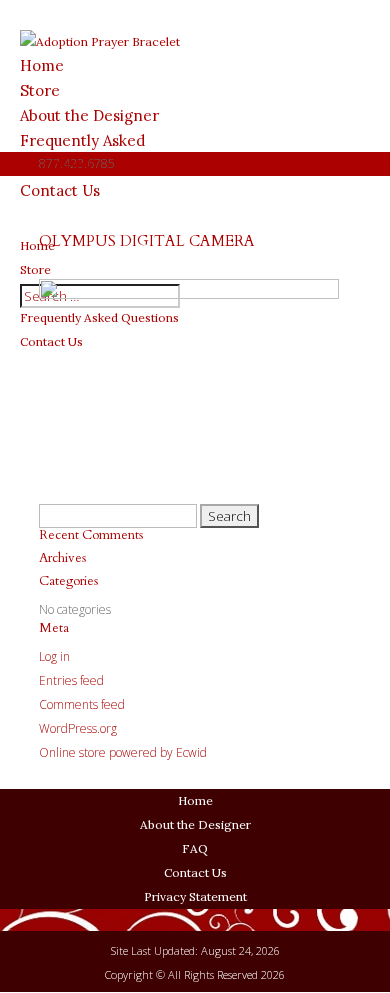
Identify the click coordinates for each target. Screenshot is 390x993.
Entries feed (71, 680)
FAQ (195, 848)
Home (42, 65)
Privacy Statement (195, 896)
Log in (54, 656)
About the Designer (89, 115)
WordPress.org (78, 728)
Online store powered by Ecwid (123, 752)
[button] (229, 516)
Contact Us (195, 872)
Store (40, 90)
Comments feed (82, 704)
